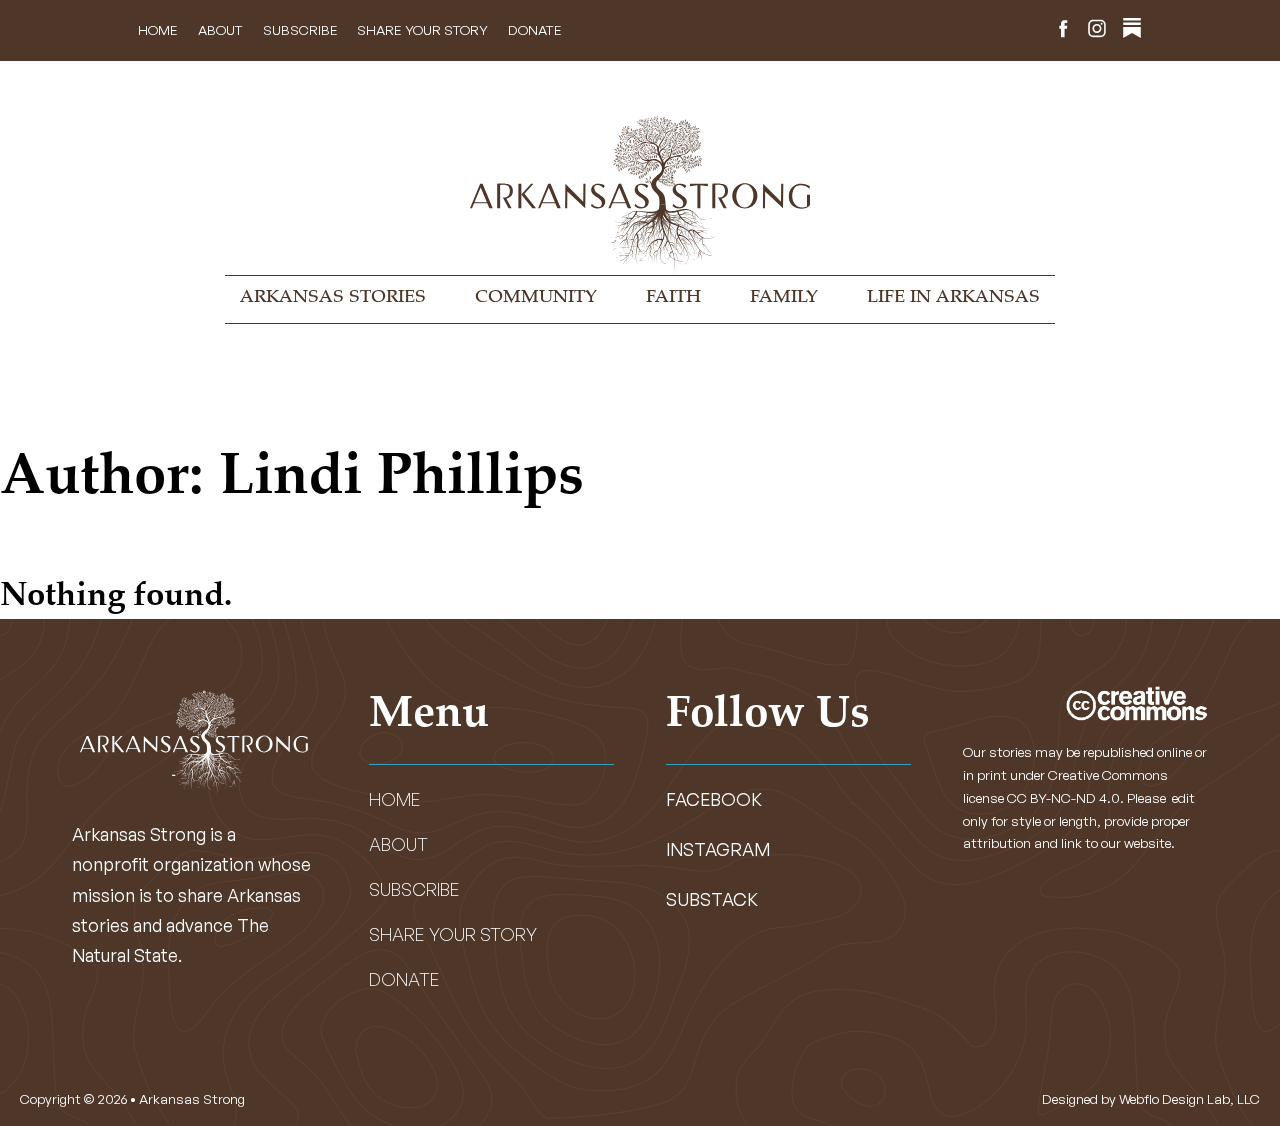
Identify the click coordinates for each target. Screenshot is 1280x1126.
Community (536, 298)
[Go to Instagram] (1097, 31)
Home (158, 29)
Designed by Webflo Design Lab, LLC (1151, 1098)
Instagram (718, 849)
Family (784, 298)
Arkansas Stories (333, 298)
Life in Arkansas (953, 298)
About (220, 29)
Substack (712, 899)
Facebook (714, 799)
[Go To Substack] (1132, 31)
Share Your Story (422, 29)
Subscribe (300, 29)
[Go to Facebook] (1063, 31)
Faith (673, 298)
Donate (535, 29)
